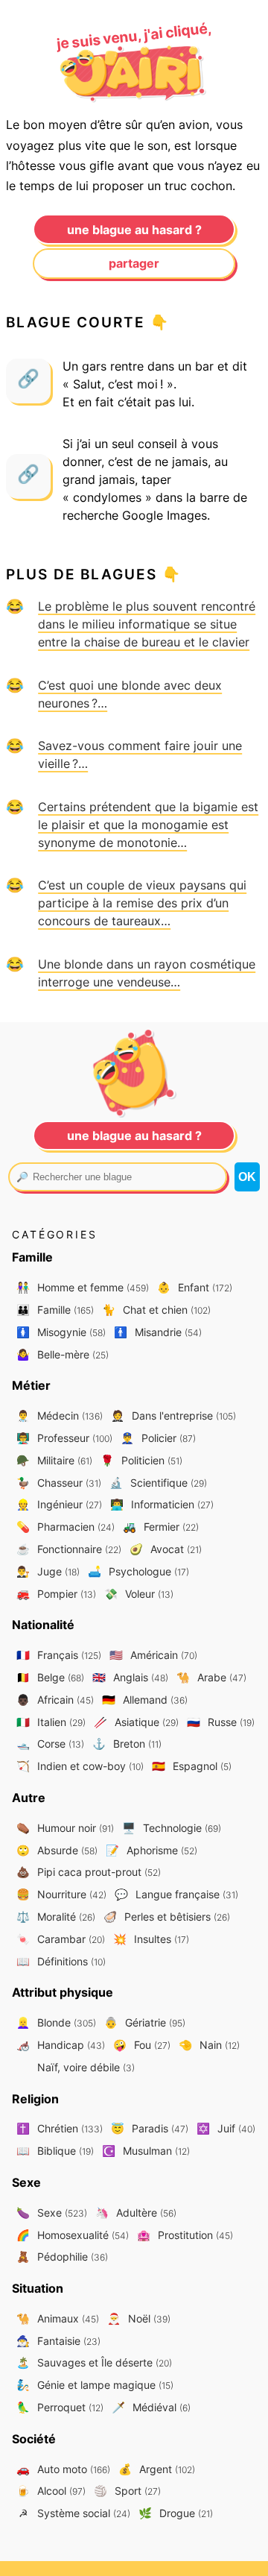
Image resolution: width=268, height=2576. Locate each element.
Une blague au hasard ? (134, 230)
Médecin (60, 1415)
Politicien (141, 1460)
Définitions (61, 1961)
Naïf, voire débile (84, 2067)
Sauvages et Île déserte (94, 2362)
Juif (226, 2128)
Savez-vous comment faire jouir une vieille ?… (140, 755)
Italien (51, 1722)
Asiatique (136, 1722)
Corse (50, 1744)
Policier (158, 1438)
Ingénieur (59, 1504)
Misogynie (61, 1332)
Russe (221, 1722)
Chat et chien (156, 1310)
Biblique (55, 2151)
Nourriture (61, 1894)
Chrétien (60, 2128)
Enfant (195, 1287)
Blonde (56, 2022)
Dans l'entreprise (173, 1415)
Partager (134, 263)
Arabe (211, 1677)
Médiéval (151, 2407)
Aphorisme (151, 1850)
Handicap (61, 2045)
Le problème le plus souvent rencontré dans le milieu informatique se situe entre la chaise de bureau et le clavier (147, 624)
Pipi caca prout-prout (89, 1872)
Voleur (139, 1594)
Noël (139, 2318)
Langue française (176, 1894)
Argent (157, 2469)
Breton (127, 1744)
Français (59, 1655)
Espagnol (192, 1766)
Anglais (130, 1677)
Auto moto (63, 2469)
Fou (142, 2045)
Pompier (56, 1594)
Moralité (56, 1917)
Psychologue (138, 1571)
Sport (127, 2491)
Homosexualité (73, 2235)
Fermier (161, 1527)
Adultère (136, 2213)
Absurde (57, 1850)
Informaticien (162, 1504)
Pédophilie (62, 2257)
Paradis (150, 2128)
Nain (209, 2045)
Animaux (58, 2318)
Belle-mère (63, 1354)
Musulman (146, 2151)
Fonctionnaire (69, 1549)
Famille (55, 1310)
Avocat (166, 1549)
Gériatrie (145, 2022)
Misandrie (158, 1332)
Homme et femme (83, 1287)
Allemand (145, 1700)
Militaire (54, 1460)
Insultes (151, 1939)
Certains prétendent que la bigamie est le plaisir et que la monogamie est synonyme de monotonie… (148, 825)
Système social (74, 2513)
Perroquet (60, 2407)
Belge (50, 1677)
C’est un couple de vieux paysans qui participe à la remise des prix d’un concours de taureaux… (142, 903)
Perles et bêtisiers (167, 1917)
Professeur (64, 1438)
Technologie (172, 1828)
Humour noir (65, 1828)
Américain (153, 1655)
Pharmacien (66, 1527)
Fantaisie (58, 2341)
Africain (55, 1700)
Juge (48, 1571)
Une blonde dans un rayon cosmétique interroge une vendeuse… (147, 973)
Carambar (61, 1939)
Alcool (51, 2491)
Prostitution (185, 2235)
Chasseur (59, 1483)
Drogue (176, 2513)
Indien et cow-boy (80, 1766)
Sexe (52, 2213)
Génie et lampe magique (95, 2385)
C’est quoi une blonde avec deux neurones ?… (130, 694)
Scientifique (158, 1483)
